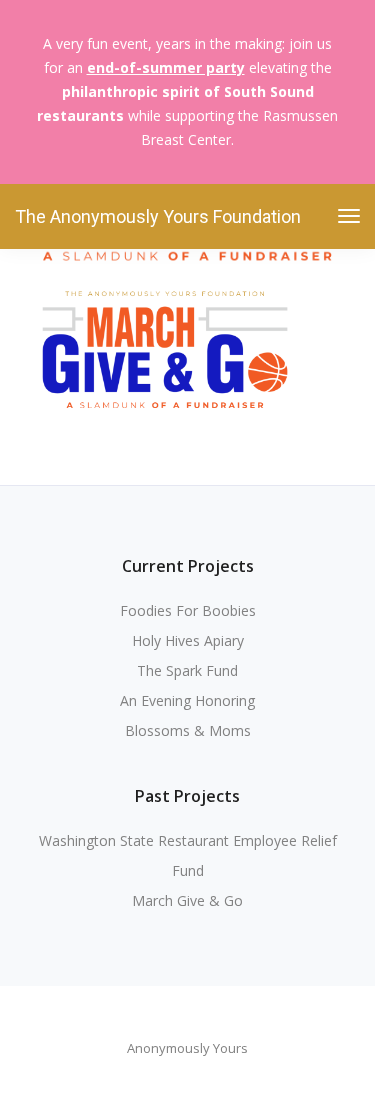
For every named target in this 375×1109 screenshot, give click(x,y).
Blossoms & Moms (188, 730)
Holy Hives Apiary (188, 640)
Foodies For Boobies (188, 610)
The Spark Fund (187, 670)
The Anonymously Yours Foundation (158, 216)
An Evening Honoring (187, 700)
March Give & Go (187, 900)
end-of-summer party (166, 67)
